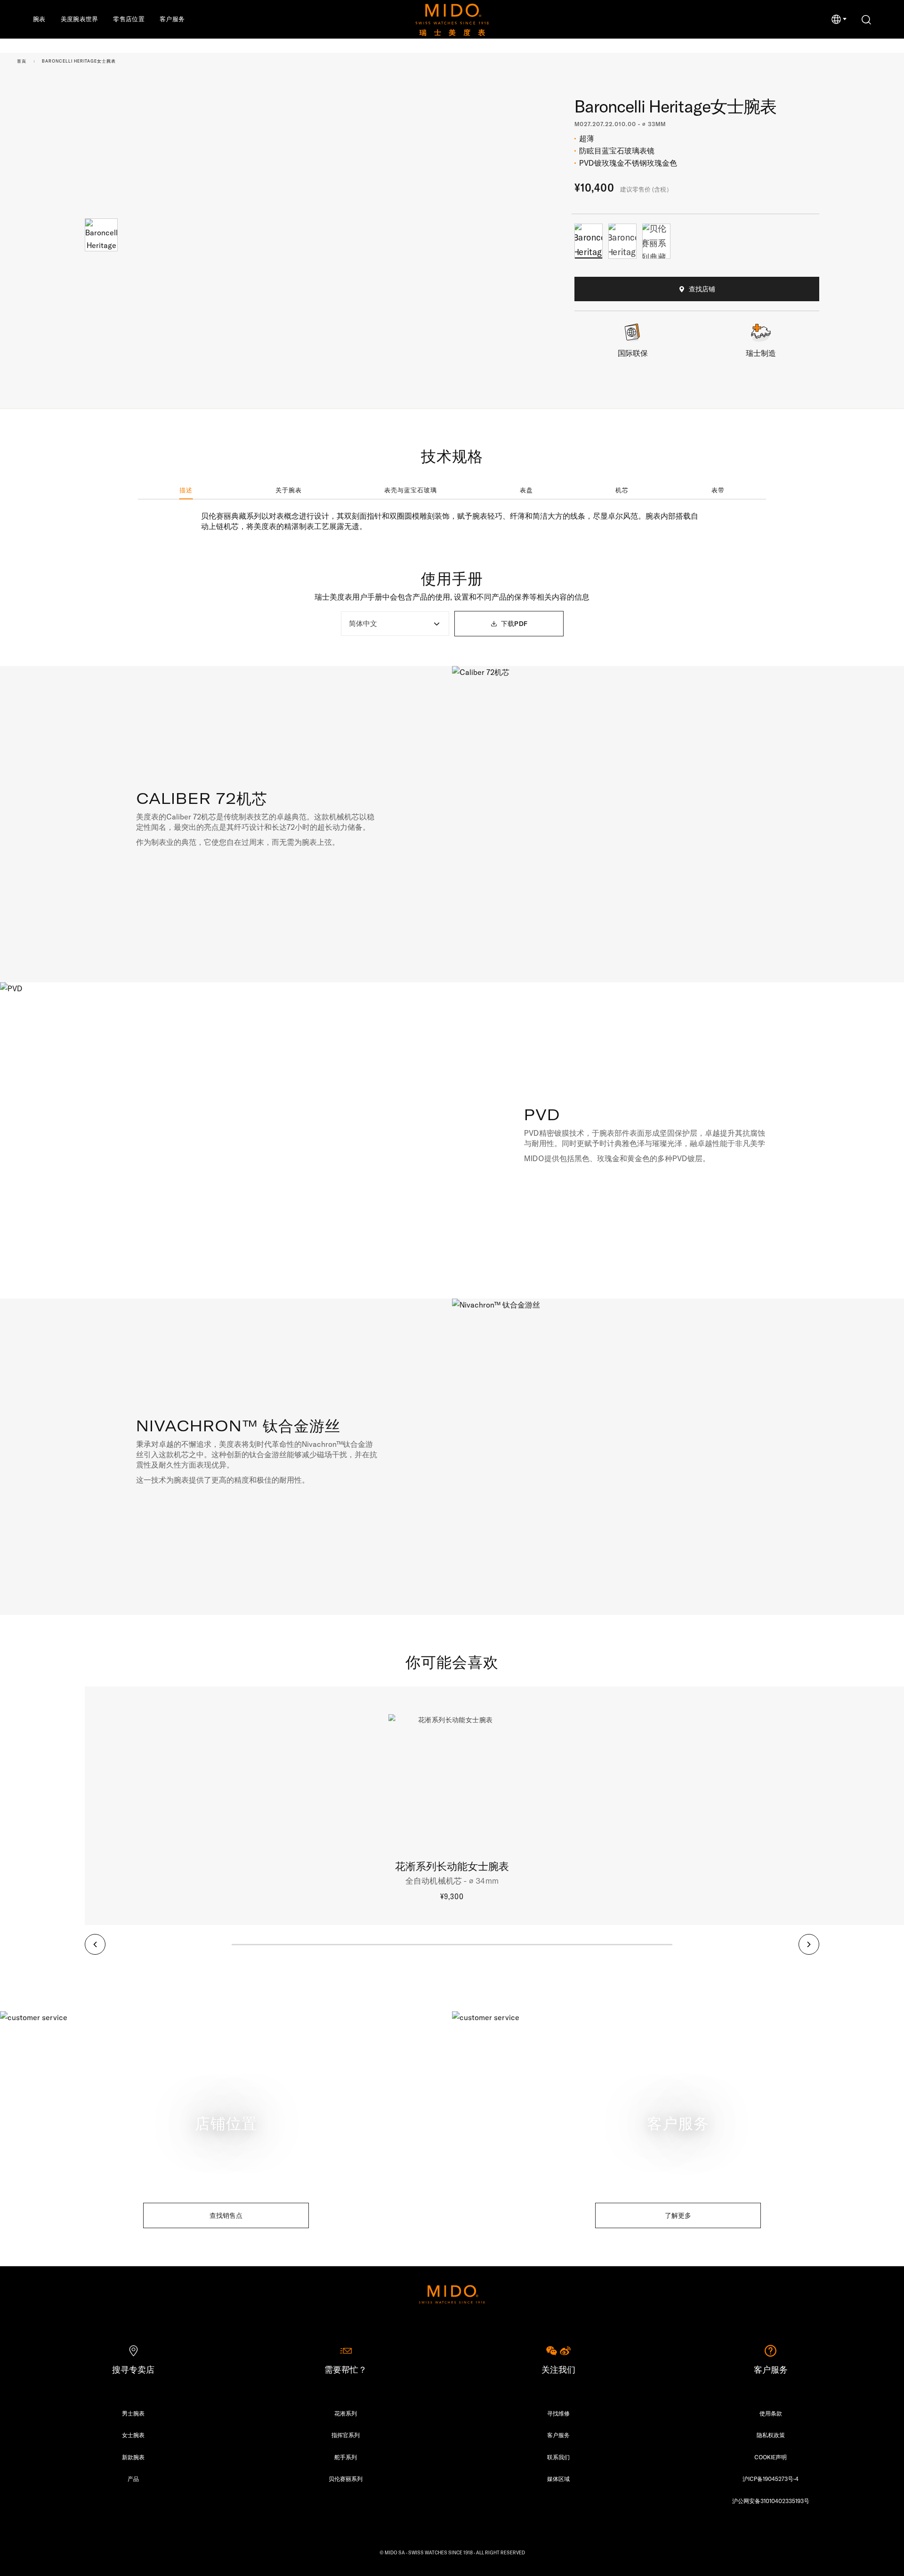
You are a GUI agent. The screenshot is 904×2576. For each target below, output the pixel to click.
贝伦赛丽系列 (346, 2479)
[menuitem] (39, 19)
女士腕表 (133, 2435)
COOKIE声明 (771, 2457)
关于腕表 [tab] (289, 490)
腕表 (39, 19)
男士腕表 (133, 2413)
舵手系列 (346, 2457)
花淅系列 (346, 2413)
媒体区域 (558, 2479)
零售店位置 (129, 19)
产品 (133, 2479)
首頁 (22, 61)
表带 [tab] (718, 490)
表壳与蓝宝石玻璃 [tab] (411, 490)
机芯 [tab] (622, 490)
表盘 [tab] (526, 490)
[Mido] (452, 19)
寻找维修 (558, 2413)
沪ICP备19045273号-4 (771, 2479)
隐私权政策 (771, 2435)
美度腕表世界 (80, 19)
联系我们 (558, 2457)
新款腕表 (133, 2457)
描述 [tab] (186, 490)
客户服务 (172, 19)
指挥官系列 (346, 2435)
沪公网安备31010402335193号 (771, 2501)
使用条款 (771, 2413)
